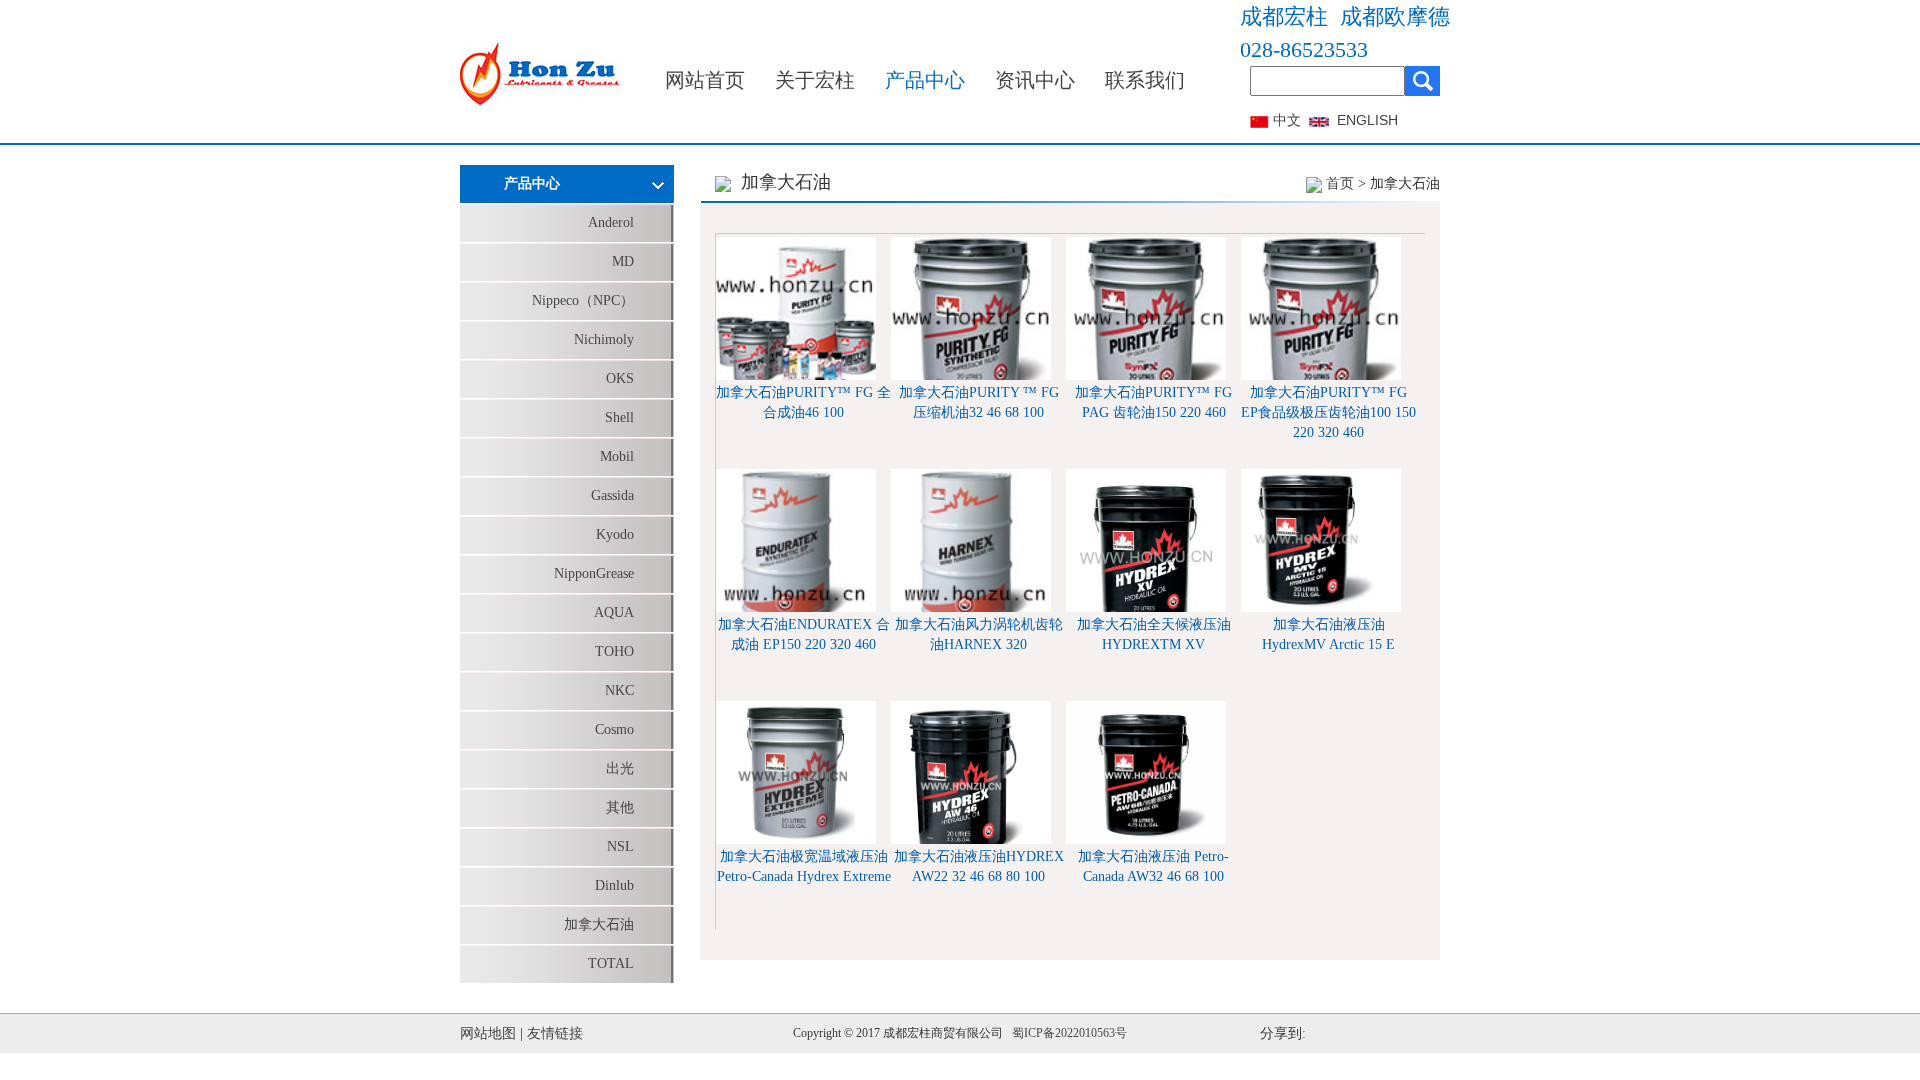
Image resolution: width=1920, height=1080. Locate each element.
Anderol (611, 222)
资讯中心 (1035, 80)
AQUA (614, 612)
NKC (619, 690)
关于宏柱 (815, 80)
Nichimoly (604, 339)
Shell (619, 417)
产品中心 (925, 80)
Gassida (612, 495)
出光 (620, 768)
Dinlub (614, 885)
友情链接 (555, 1033)
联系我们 (1145, 80)
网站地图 (488, 1033)
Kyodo (615, 534)
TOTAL (611, 963)
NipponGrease (594, 573)
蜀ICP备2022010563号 (1069, 1033)
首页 (1340, 183)
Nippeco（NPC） (583, 300)
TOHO (614, 651)
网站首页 (705, 80)
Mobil (617, 456)
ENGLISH (1367, 120)
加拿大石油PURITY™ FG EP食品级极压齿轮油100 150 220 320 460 (1328, 412)
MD (623, 261)
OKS (620, 378)
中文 (1287, 120)
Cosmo (614, 729)
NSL (620, 846)
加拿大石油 (599, 924)
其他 (620, 807)
